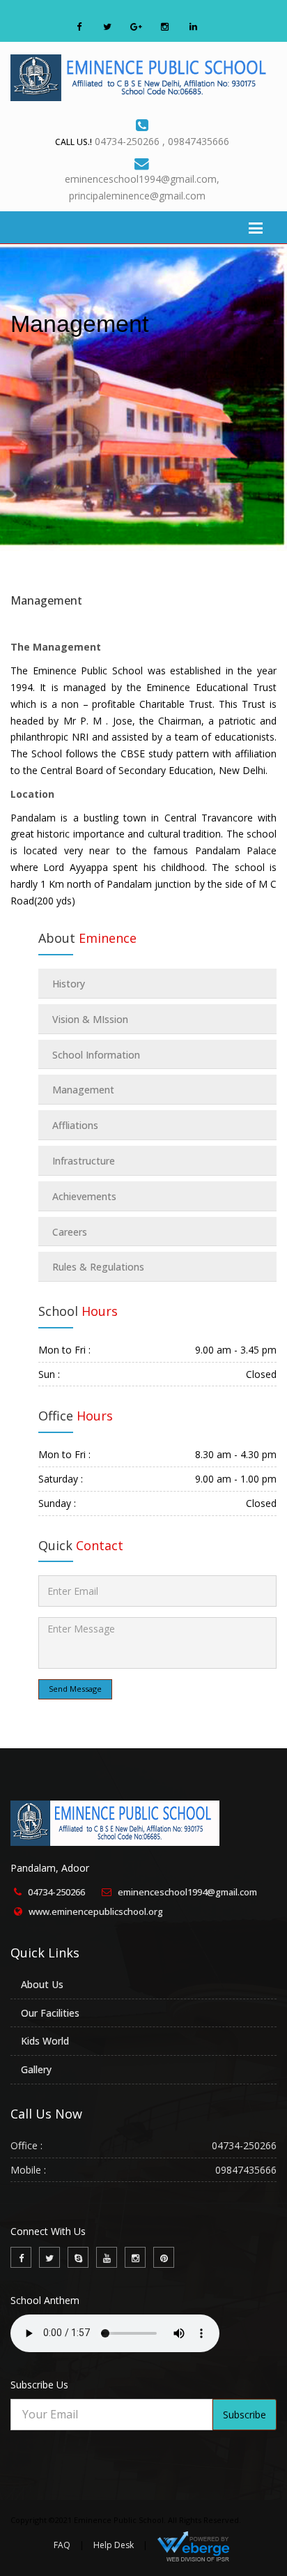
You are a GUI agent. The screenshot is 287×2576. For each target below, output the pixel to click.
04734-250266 (56, 1892)
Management (46, 600)
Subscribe (245, 2415)
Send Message (75, 1689)
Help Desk (114, 2545)
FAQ (62, 2545)
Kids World (45, 2041)
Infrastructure (84, 1161)
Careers (70, 1232)
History (69, 984)
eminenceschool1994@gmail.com (187, 1892)
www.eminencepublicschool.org (96, 1911)
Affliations (75, 1125)
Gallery (36, 2069)
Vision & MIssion (90, 1019)
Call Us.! (73, 142)
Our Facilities (50, 2013)
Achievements (84, 1196)
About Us (42, 1984)
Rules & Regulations (98, 1267)
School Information (96, 1055)
